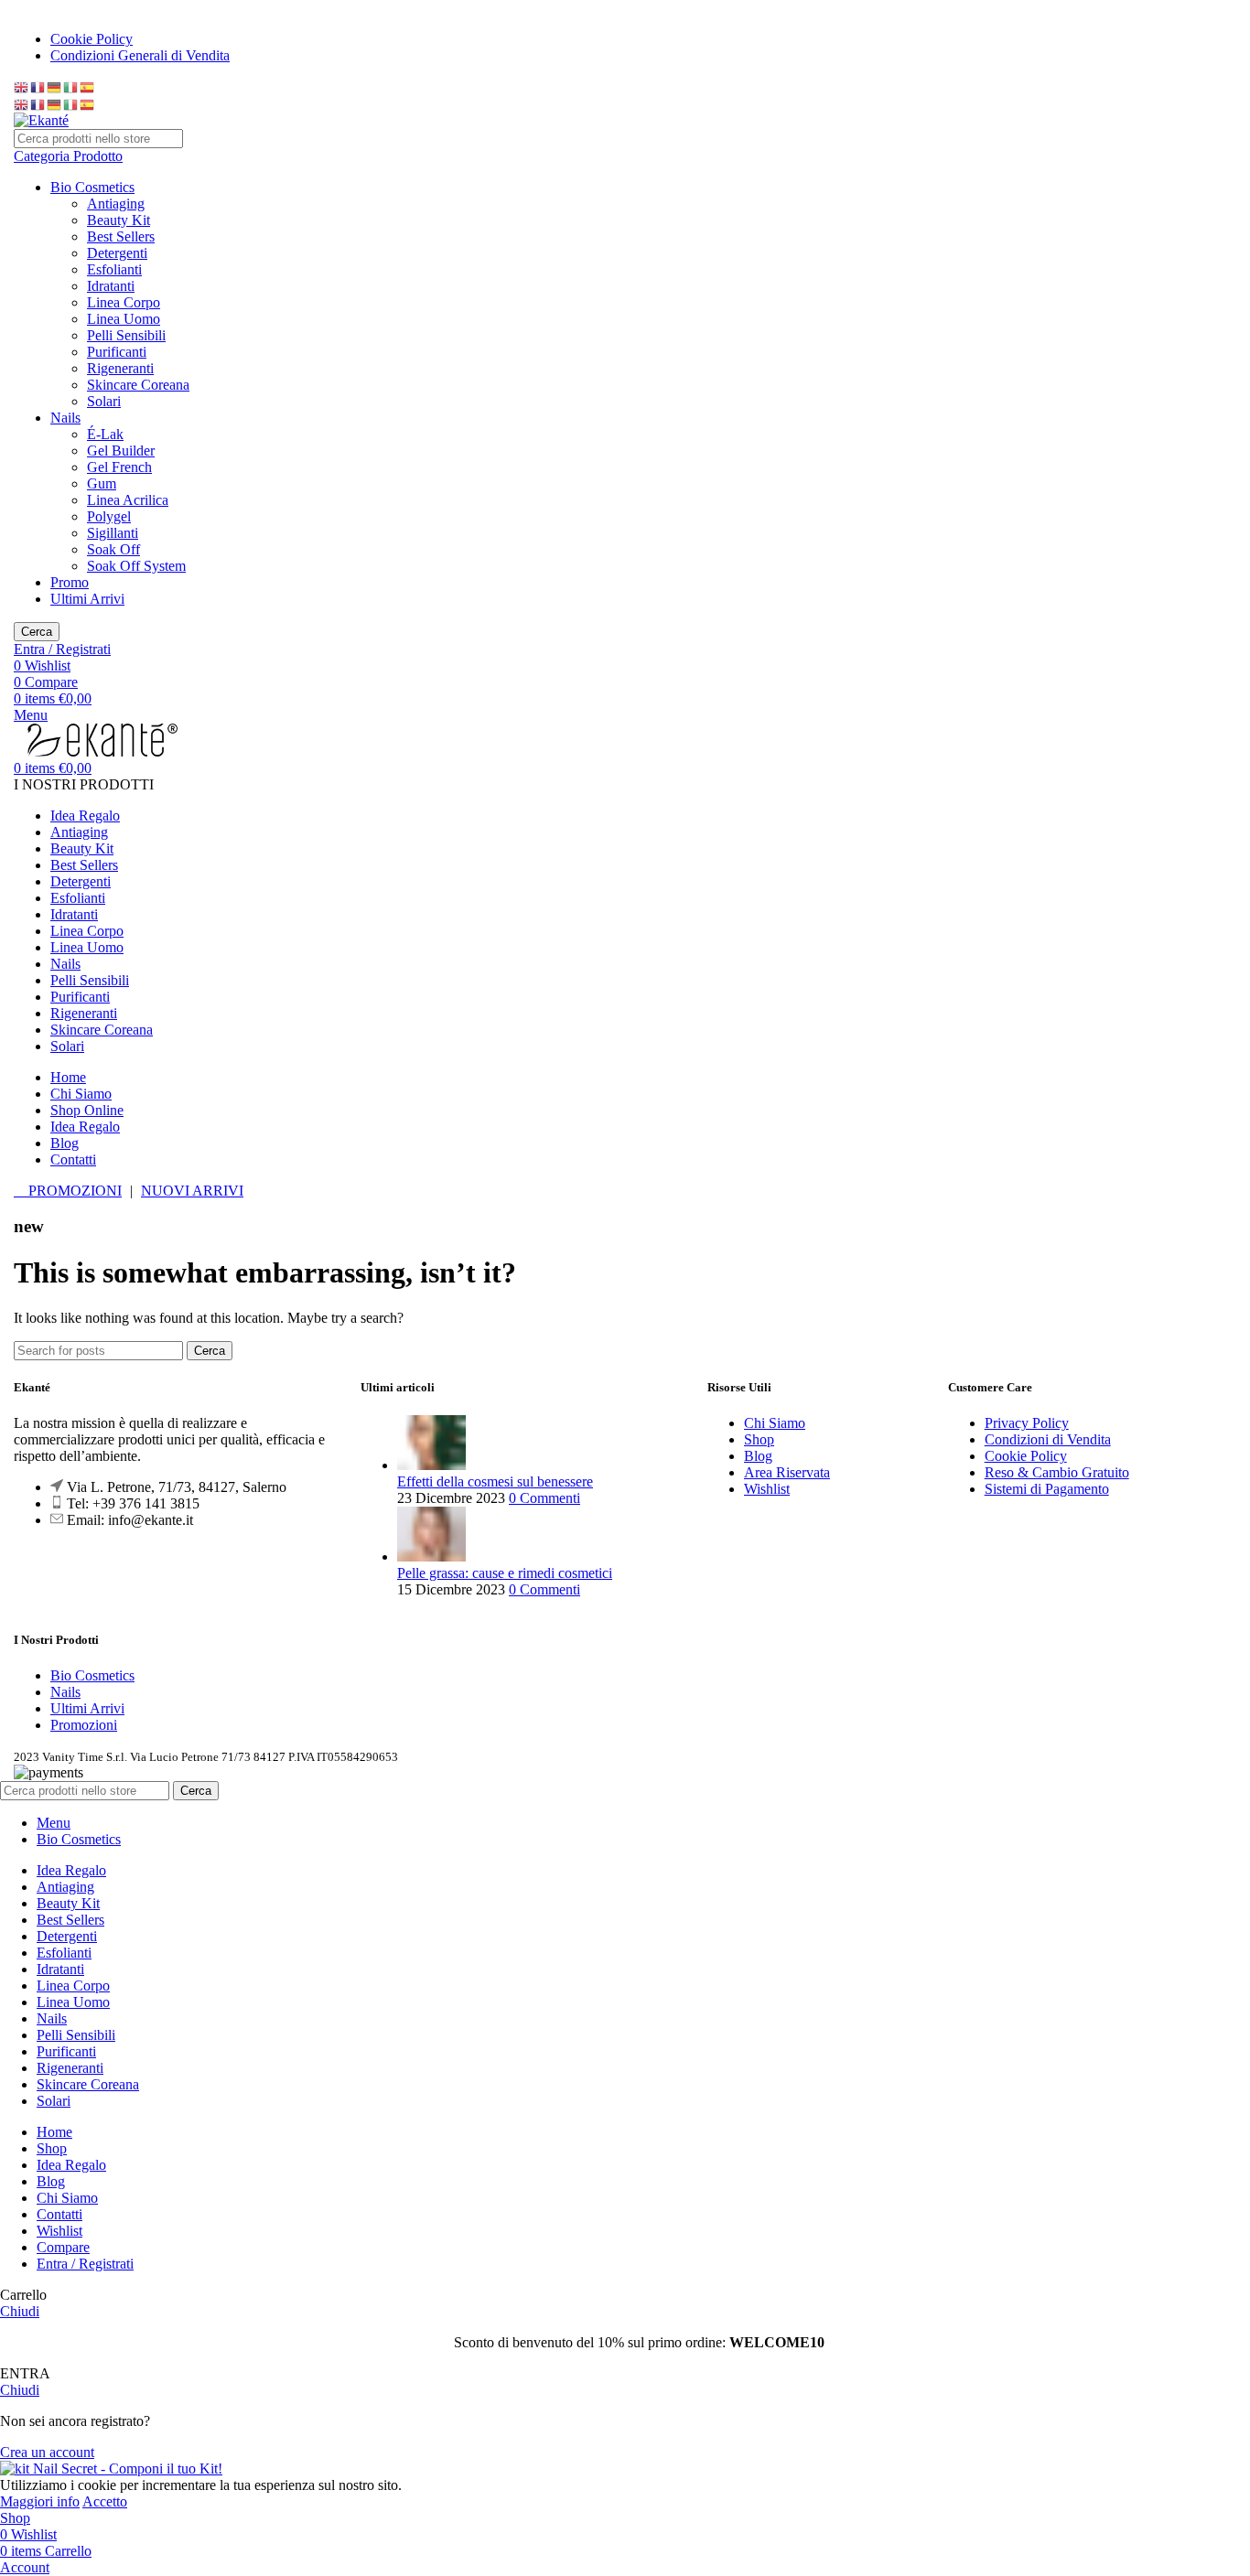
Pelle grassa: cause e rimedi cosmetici (505, 1573)
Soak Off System (136, 566)
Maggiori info (40, 2501)
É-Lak (105, 434)
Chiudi (20, 2311)
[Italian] (71, 86)
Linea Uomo (124, 319)
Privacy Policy (1027, 1423)
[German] (55, 86)
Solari (104, 401)
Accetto (105, 2501)
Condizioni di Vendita (1048, 1439)
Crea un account (47, 2452)
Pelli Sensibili (126, 335)
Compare (63, 2247)
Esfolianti (114, 269)
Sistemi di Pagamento (1047, 1489)
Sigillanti (113, 533)
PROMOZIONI (73, 1191)
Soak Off (113, 549)
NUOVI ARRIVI (192, 1191)
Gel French (119, 467)
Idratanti (111, 286)
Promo (70, 582)
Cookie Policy (1026, 1456)
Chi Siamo (775, 1423)
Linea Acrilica (128, 500)
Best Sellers (121, 236)
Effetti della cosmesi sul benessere (495, 1481)
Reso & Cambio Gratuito (1057, 1472)
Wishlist (767, 1489)
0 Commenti (544, 1498)
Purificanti (117, 352)
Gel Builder (121, 451)
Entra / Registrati (85, 2264)
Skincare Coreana (138, 385)
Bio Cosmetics (92, 187)
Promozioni (84, 1725)
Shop (759, 1439)
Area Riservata (787, 1472)
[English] (22, 86)
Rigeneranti (120, 368)
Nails (65, 418)
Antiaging (116, 204)
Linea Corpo (124, 302)
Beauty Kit (119, 220)
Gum (102, 483)
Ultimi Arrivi (87, 599)
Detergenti (117, 253)
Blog (758, 1456)
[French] (38, 86)
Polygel (109, 516)
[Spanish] (88, 86)
